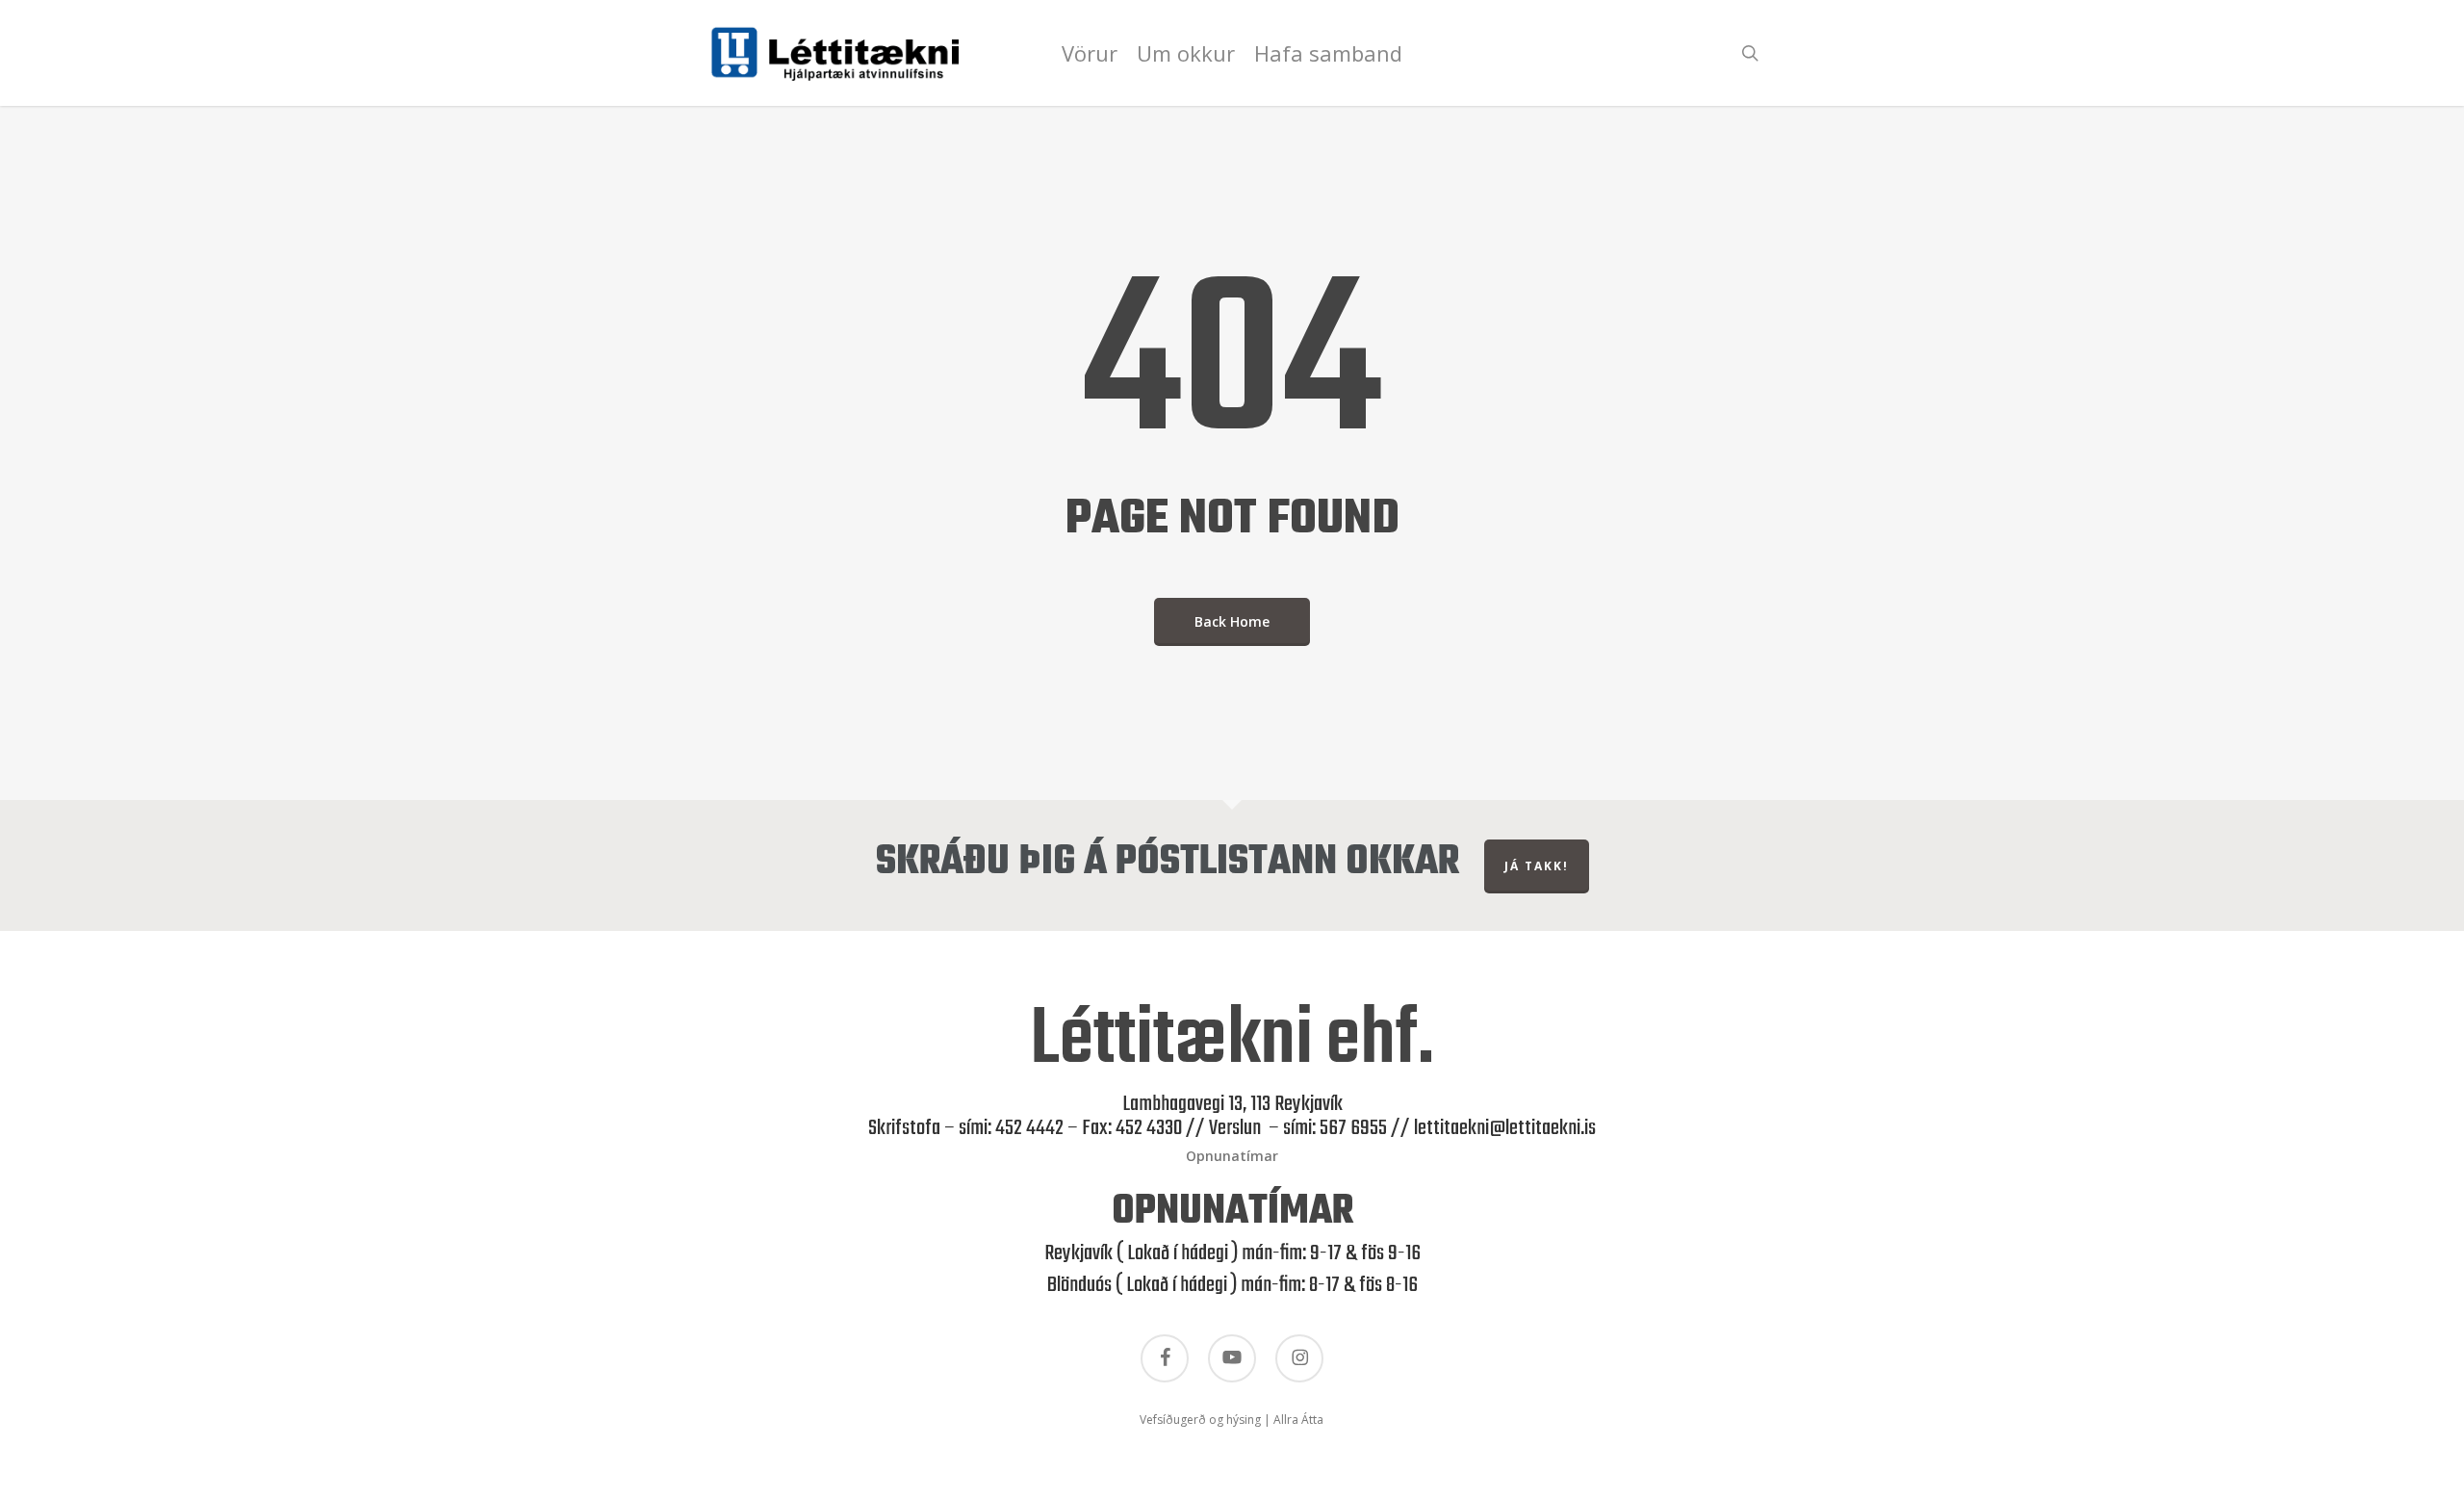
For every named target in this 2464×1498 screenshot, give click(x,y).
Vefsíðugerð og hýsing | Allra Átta (1232, 1420)
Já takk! (1537, 866)
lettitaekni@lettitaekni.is (1505, 1128)
